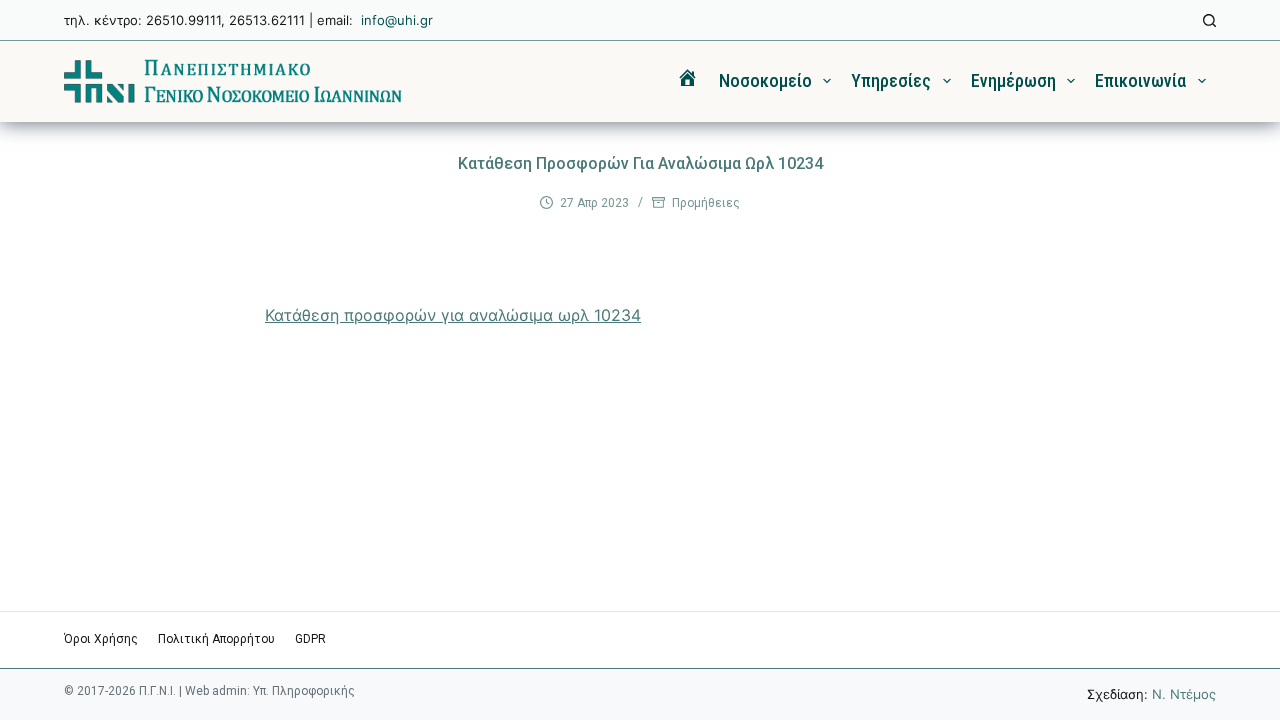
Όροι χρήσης (101, 639)
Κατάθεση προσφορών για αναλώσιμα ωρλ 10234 (453, 315)
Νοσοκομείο (765, 80)
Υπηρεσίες (891, 80)
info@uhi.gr (397, 20)
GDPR (310, 639)
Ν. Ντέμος (1184, 694)
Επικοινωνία (1140, 80)
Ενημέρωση (1013, 80)
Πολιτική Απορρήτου (216, 639)
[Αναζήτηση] (1209, 20)
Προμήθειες (706, 203)
